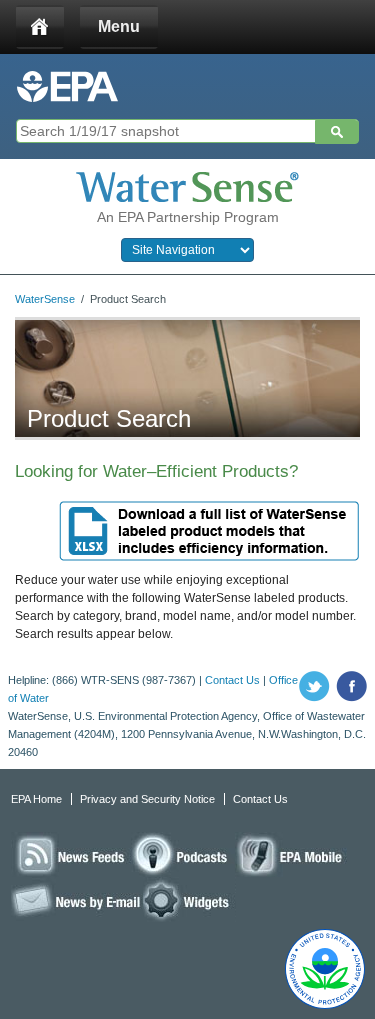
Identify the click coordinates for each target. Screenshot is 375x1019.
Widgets (189, 899)
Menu (119, 26)
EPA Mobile (291, 854)
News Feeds (71, 854)
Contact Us (232, 680)
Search (337, 132)
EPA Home (36, 799)
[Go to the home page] (67, 86)
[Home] (40, 27)
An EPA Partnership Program (188, 217)
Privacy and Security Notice (147, 799)
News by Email (77, 899)
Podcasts (183, 854)
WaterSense (45, 299)
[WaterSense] (187, 186)
